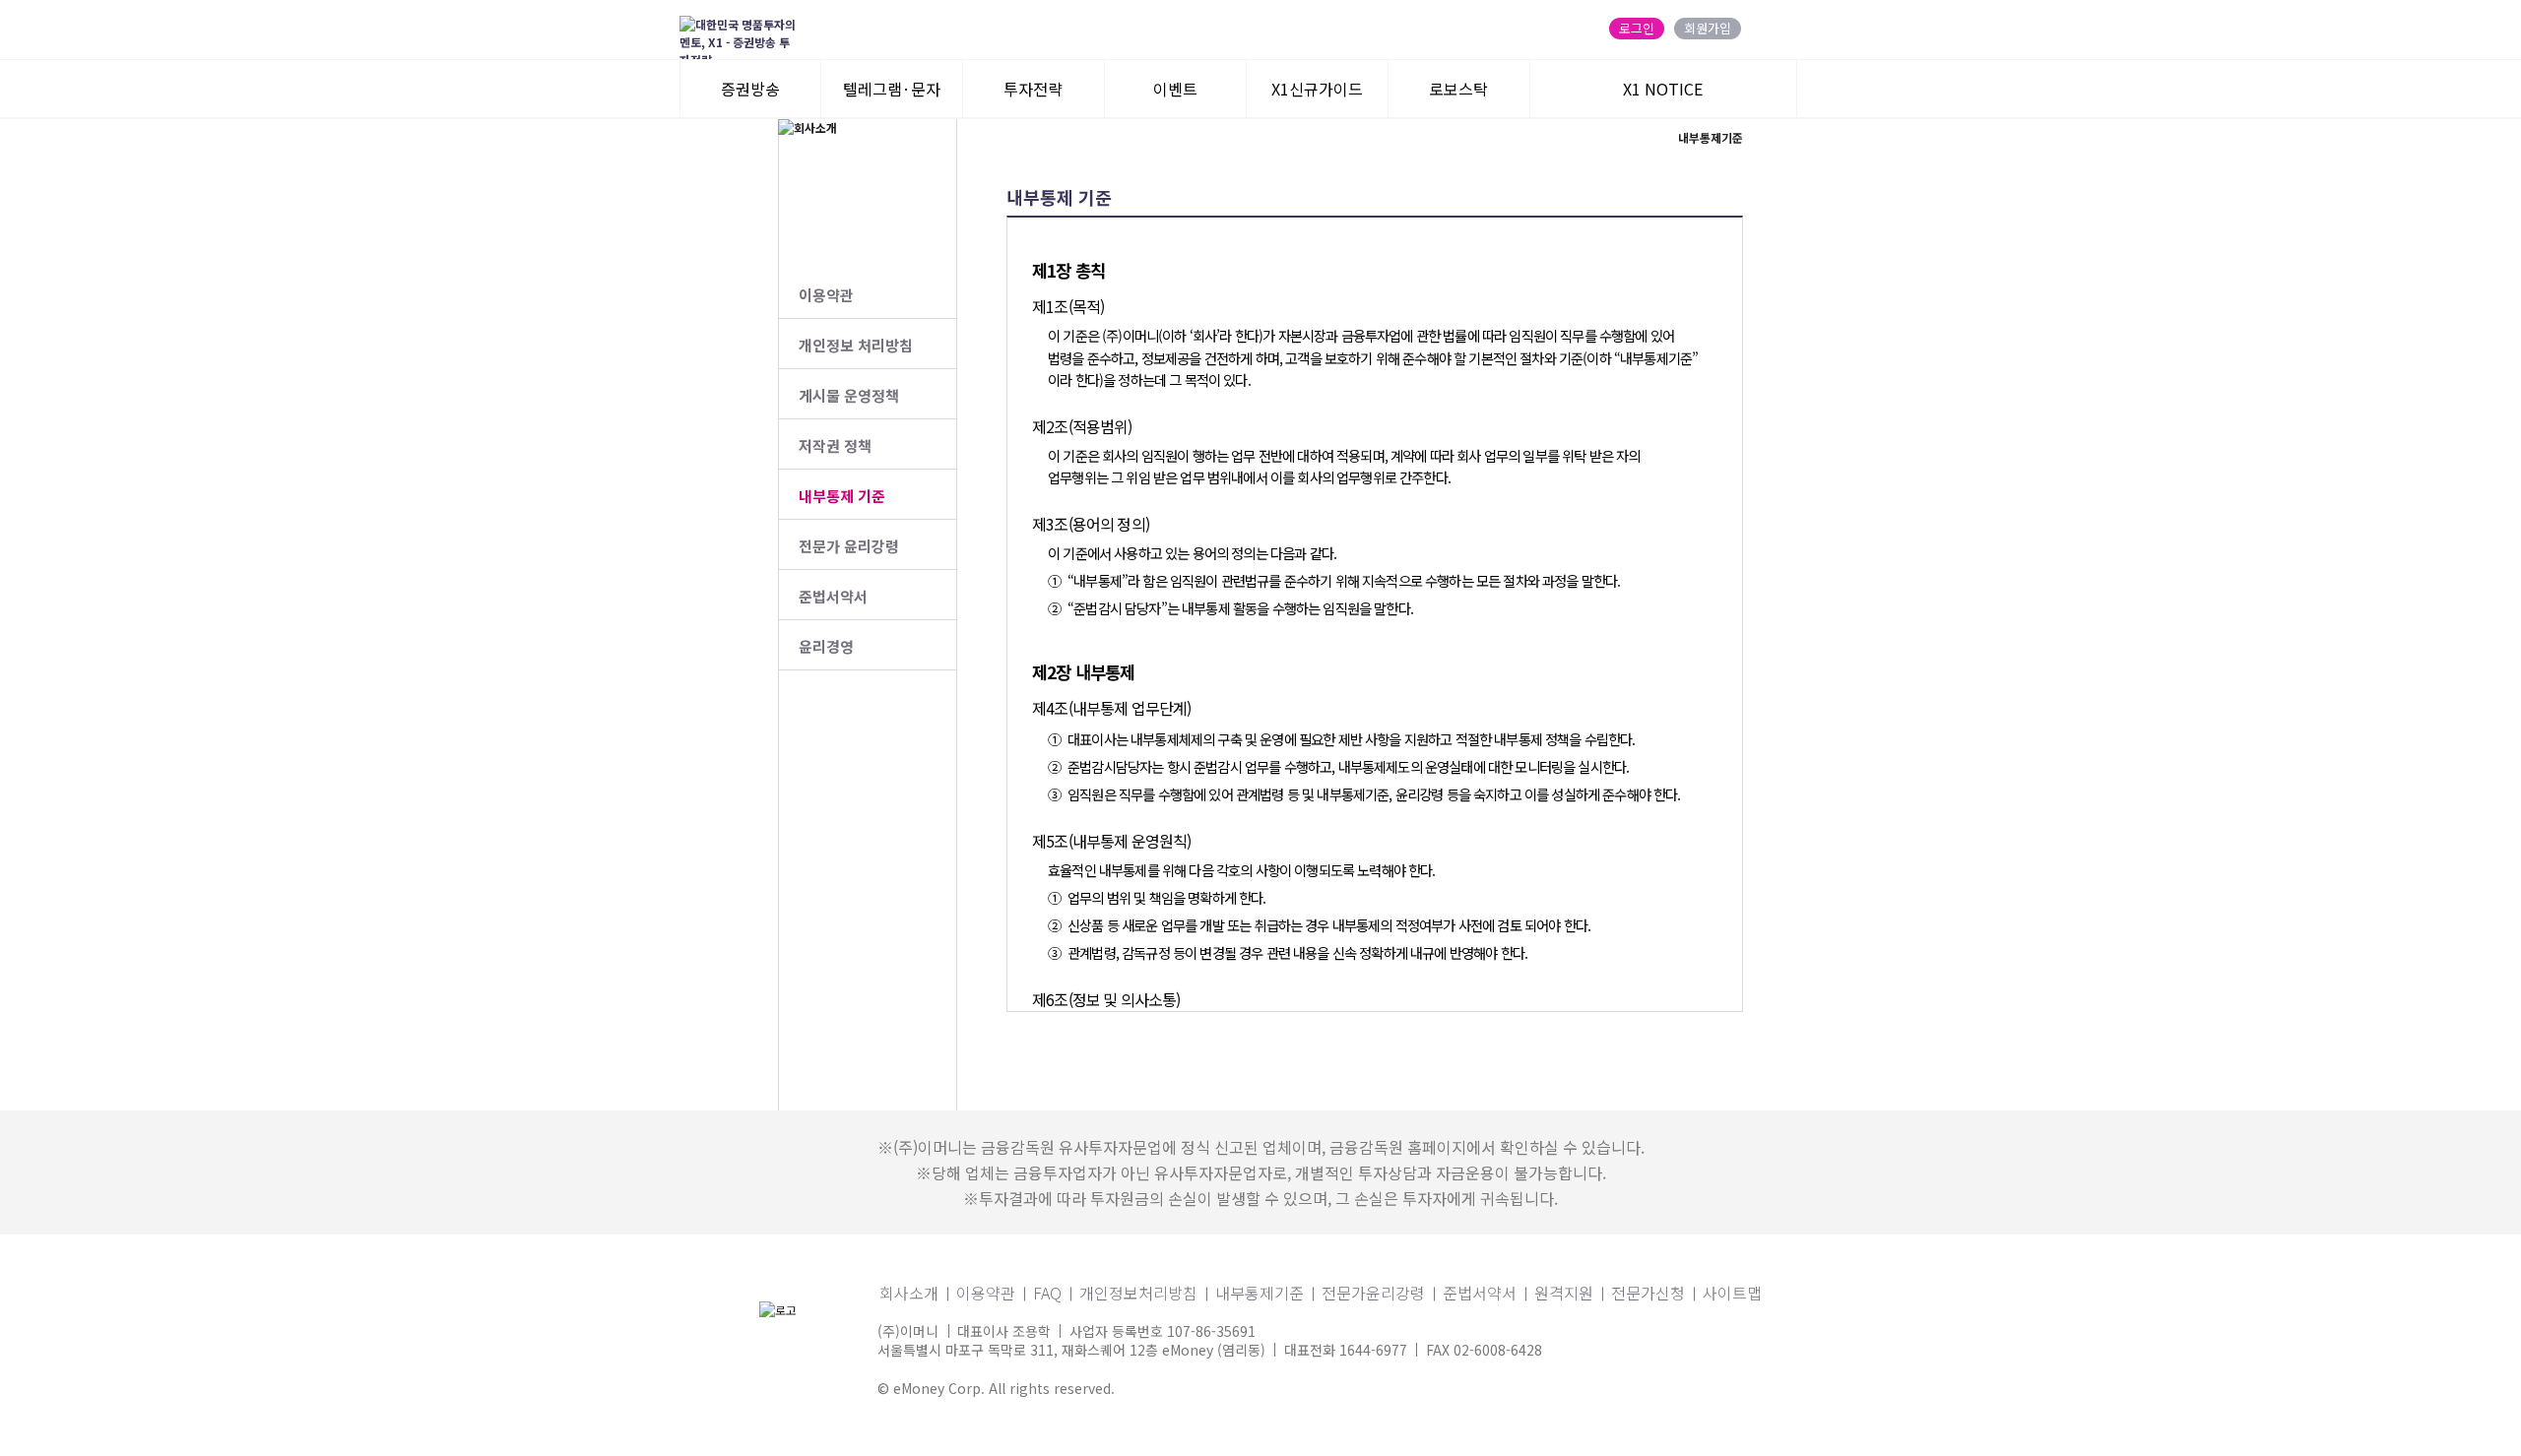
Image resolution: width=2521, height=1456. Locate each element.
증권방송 (750, 89)
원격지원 (1564, 1293)
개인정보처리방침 (1138, 1293)
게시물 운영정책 (849, 395)
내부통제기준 (1260, 1293)
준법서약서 (833, 596)
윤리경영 (826, 646)
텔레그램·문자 (892, 89)
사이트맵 (1732, 1293)
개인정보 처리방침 (856, 345)
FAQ (1047, 1293)
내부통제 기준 (842, 496)
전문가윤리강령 (1373, 1293)
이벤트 (1175, 89)
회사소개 (909, 1293)
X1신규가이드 (1317, 89)
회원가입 (1708, 29)
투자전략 (1033, 89)
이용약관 (826, 295)
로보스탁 (1458, 89)
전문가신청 (1648, 1293)
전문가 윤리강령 (849, 546)
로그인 (1637, 29)
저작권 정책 (835, 445)
